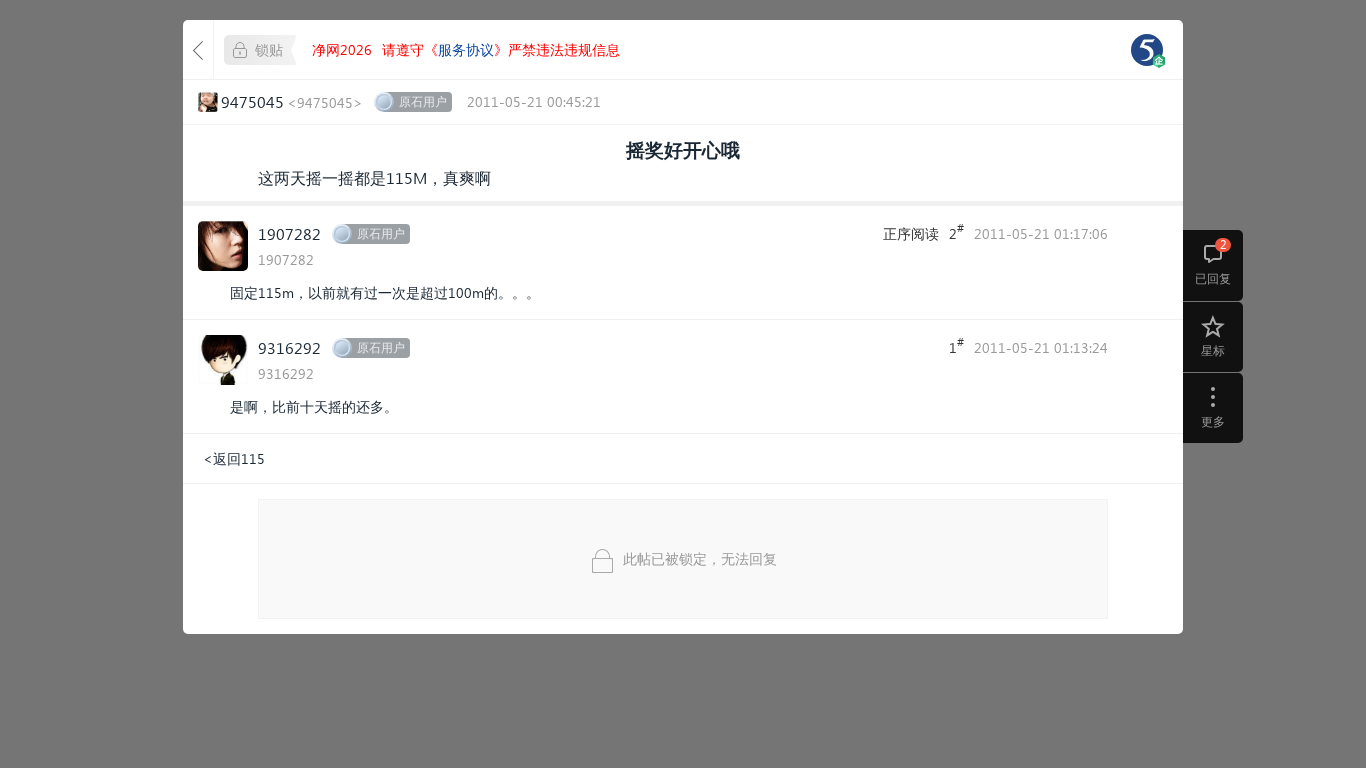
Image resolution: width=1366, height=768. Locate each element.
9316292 (289, 347)
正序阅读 (911, 233)
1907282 (289, 233)
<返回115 (234, 458)
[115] (1147, 50)
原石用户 (423, 101)
